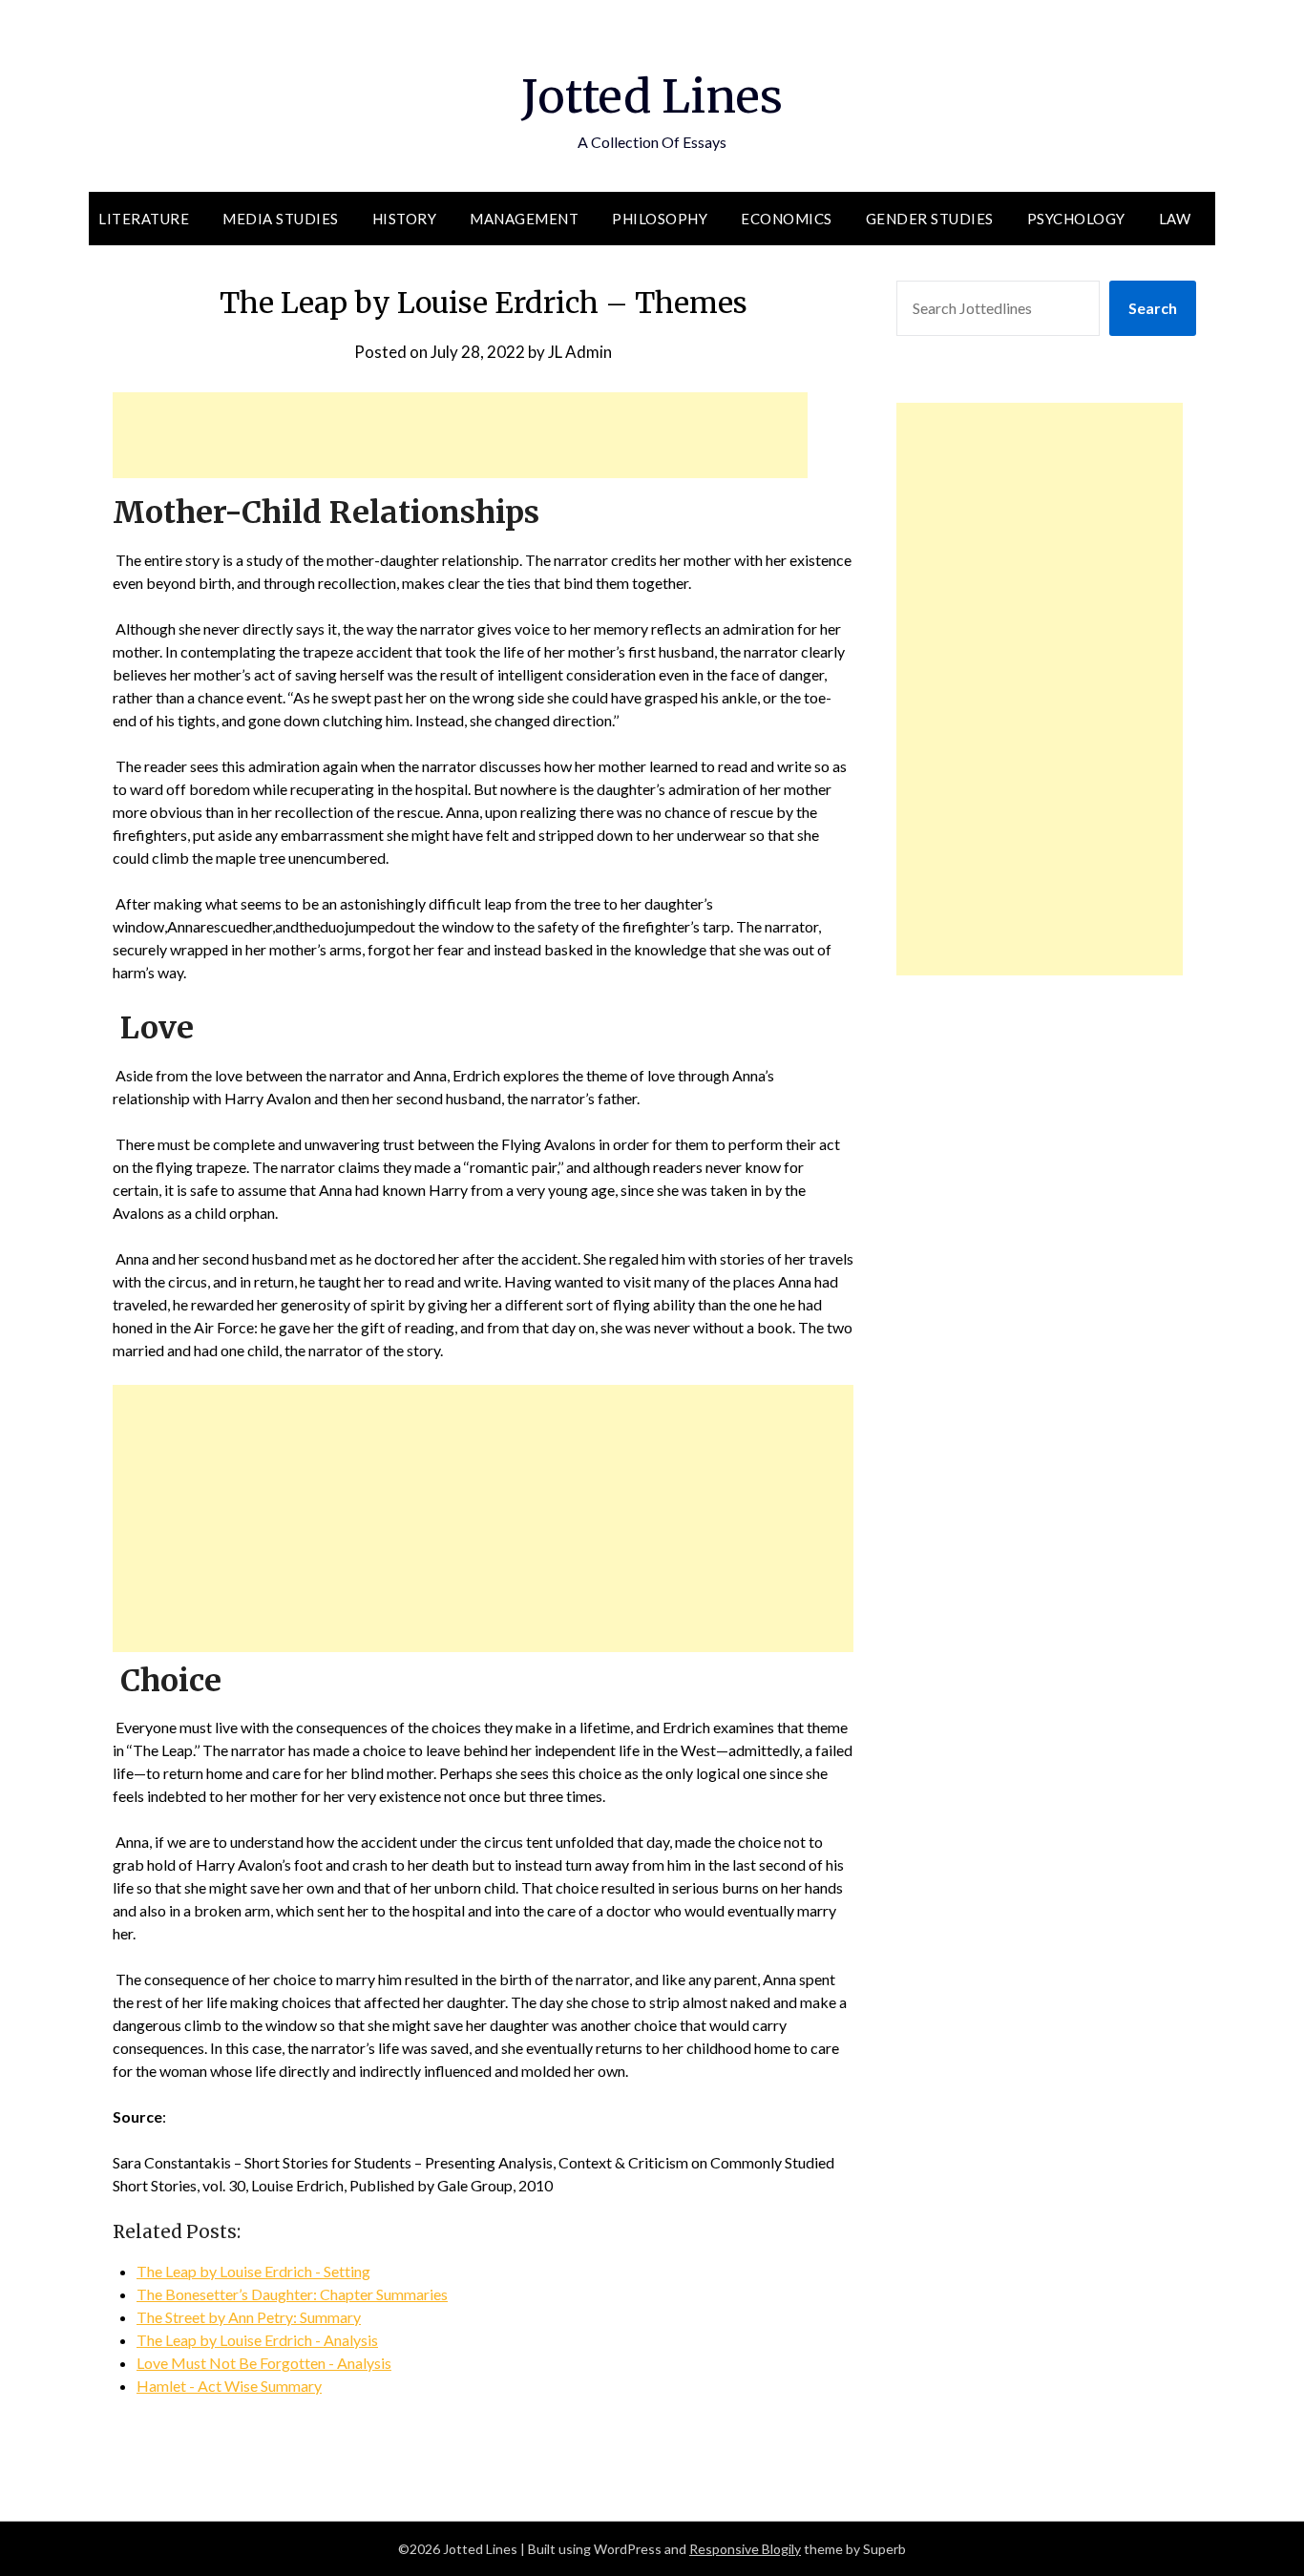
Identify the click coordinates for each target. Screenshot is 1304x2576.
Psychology (1076, 219)
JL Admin (580, 352)
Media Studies (281, 219)
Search (1153, 308)
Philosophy (660, 219)
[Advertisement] (460, 435)
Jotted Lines (652, 96)
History (405, 219)
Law (1175, 219)
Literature (144, 219)
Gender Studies (930, 219)
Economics (787, 219)
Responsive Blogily (745, 2549)
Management (524, 219)
